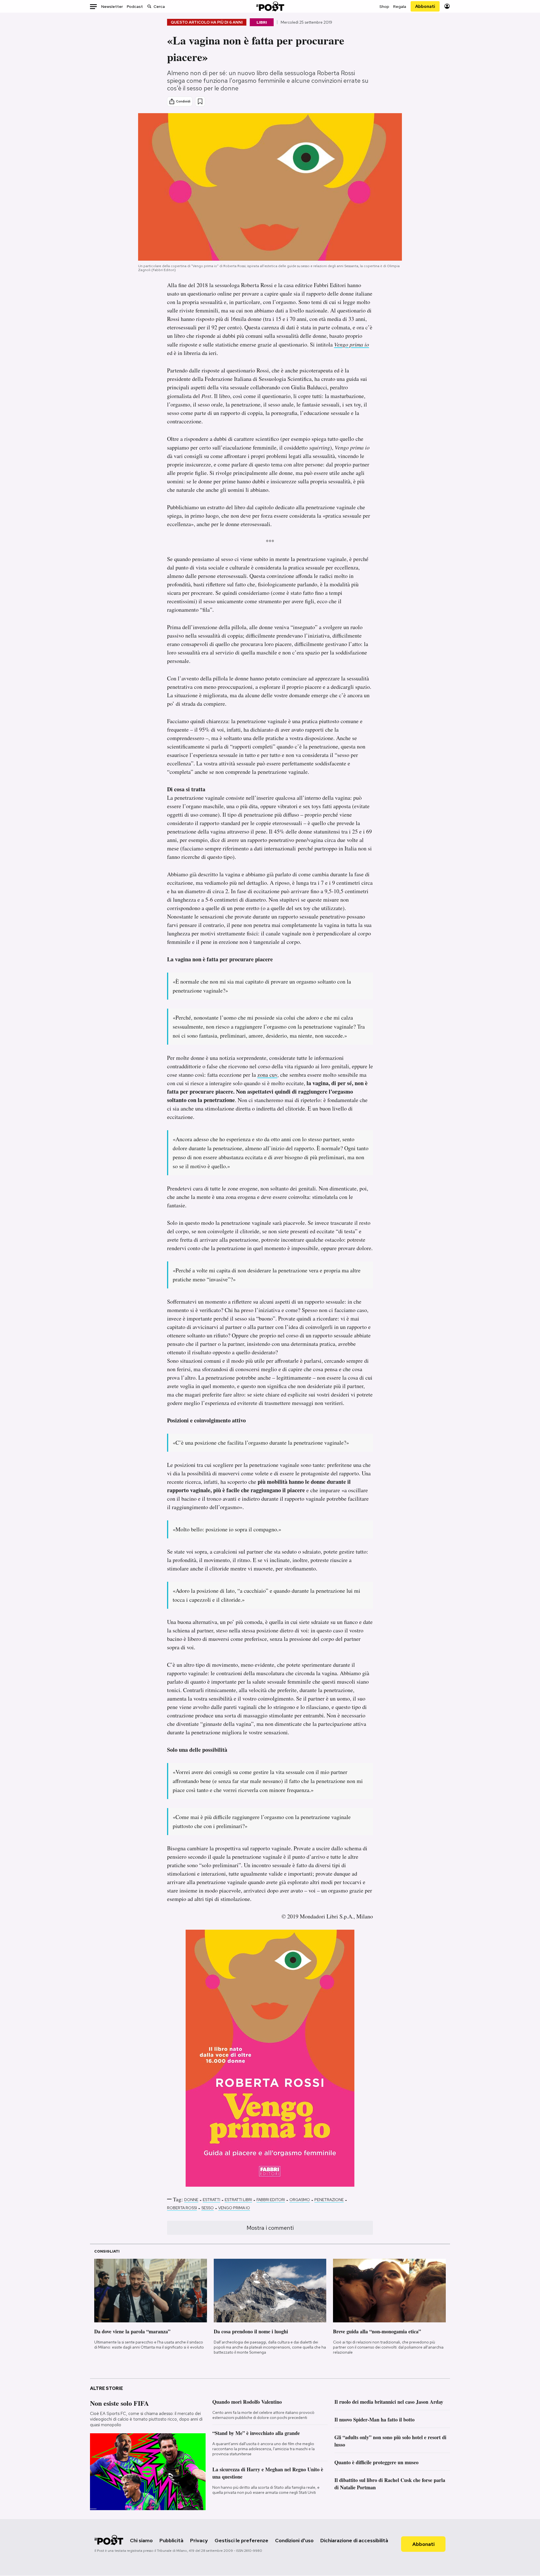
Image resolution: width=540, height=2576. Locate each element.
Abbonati (425, 6)
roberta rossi (182, 2208)
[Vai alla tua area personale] (447, 6)
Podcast (135, 6)
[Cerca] (149, 6)
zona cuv (267, 1075)
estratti (211, 2200)
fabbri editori (271, 2200)
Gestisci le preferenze (241, 2540)
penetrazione (329, 2200)
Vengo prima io (234, 2208)
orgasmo (300, 2200)
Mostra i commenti (270, 2228)
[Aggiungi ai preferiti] (200, 101)
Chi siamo (141, 2540)
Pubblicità (171, 2540)
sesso (208, 2208)
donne (191, 2200)
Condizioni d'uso (294, 2540)
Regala (400, 6)
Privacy (199, 2540)
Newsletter (112, 6)
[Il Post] (270, 6)
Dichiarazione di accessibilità (354, 2540)
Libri (262, 22)
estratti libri (238, 2200)
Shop (384, 6)
